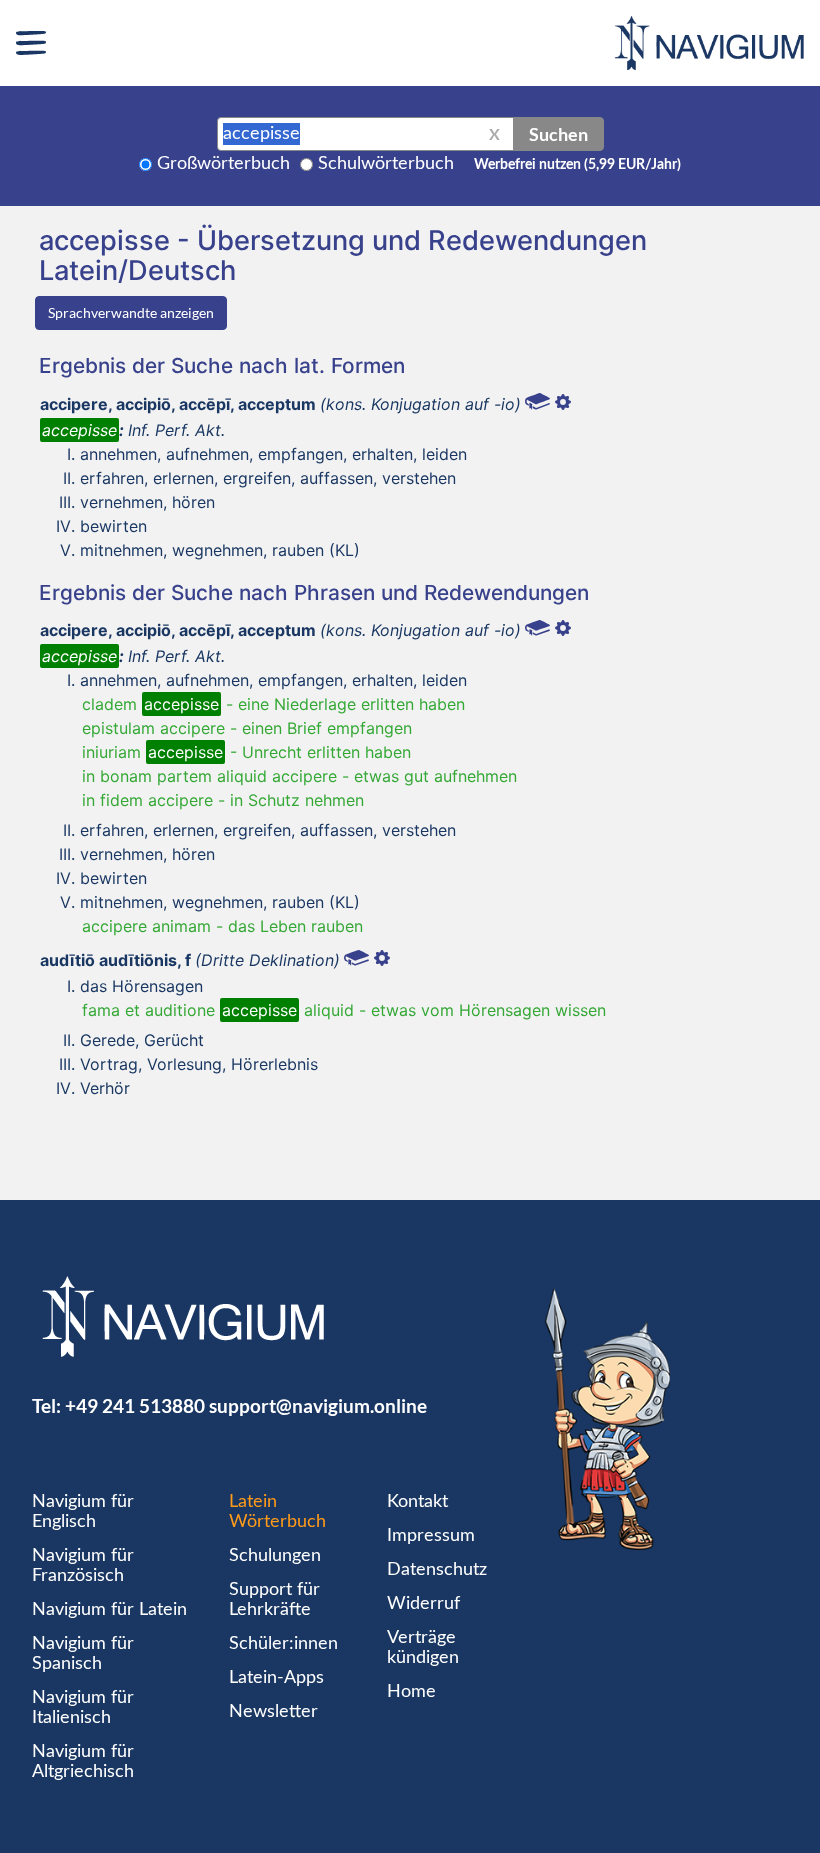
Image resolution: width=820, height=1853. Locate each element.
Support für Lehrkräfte (274, 1600)
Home (411, 1692)
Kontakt (417, 1502)
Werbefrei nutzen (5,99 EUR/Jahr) (577, 165)
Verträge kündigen (423, 1648)
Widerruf (423, 1604)
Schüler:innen (283, 1644)
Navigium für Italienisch (83, 1708)
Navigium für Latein (109, 1610)
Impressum (431, 1536)
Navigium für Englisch (83, 1512)
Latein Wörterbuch (277, 1512)
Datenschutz (437, 1570)
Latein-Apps (276, 1678)
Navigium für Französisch (83, 1566)
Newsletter (273, 1712)
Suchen (558, 134)
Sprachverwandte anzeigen (131, 312)
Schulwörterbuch (386, 164)
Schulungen (275, 1556)
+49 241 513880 (135, 1405)
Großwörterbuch (223, 164)
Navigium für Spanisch (83, 1654)
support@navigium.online (318, 1405)
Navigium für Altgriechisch (83, 1762)
